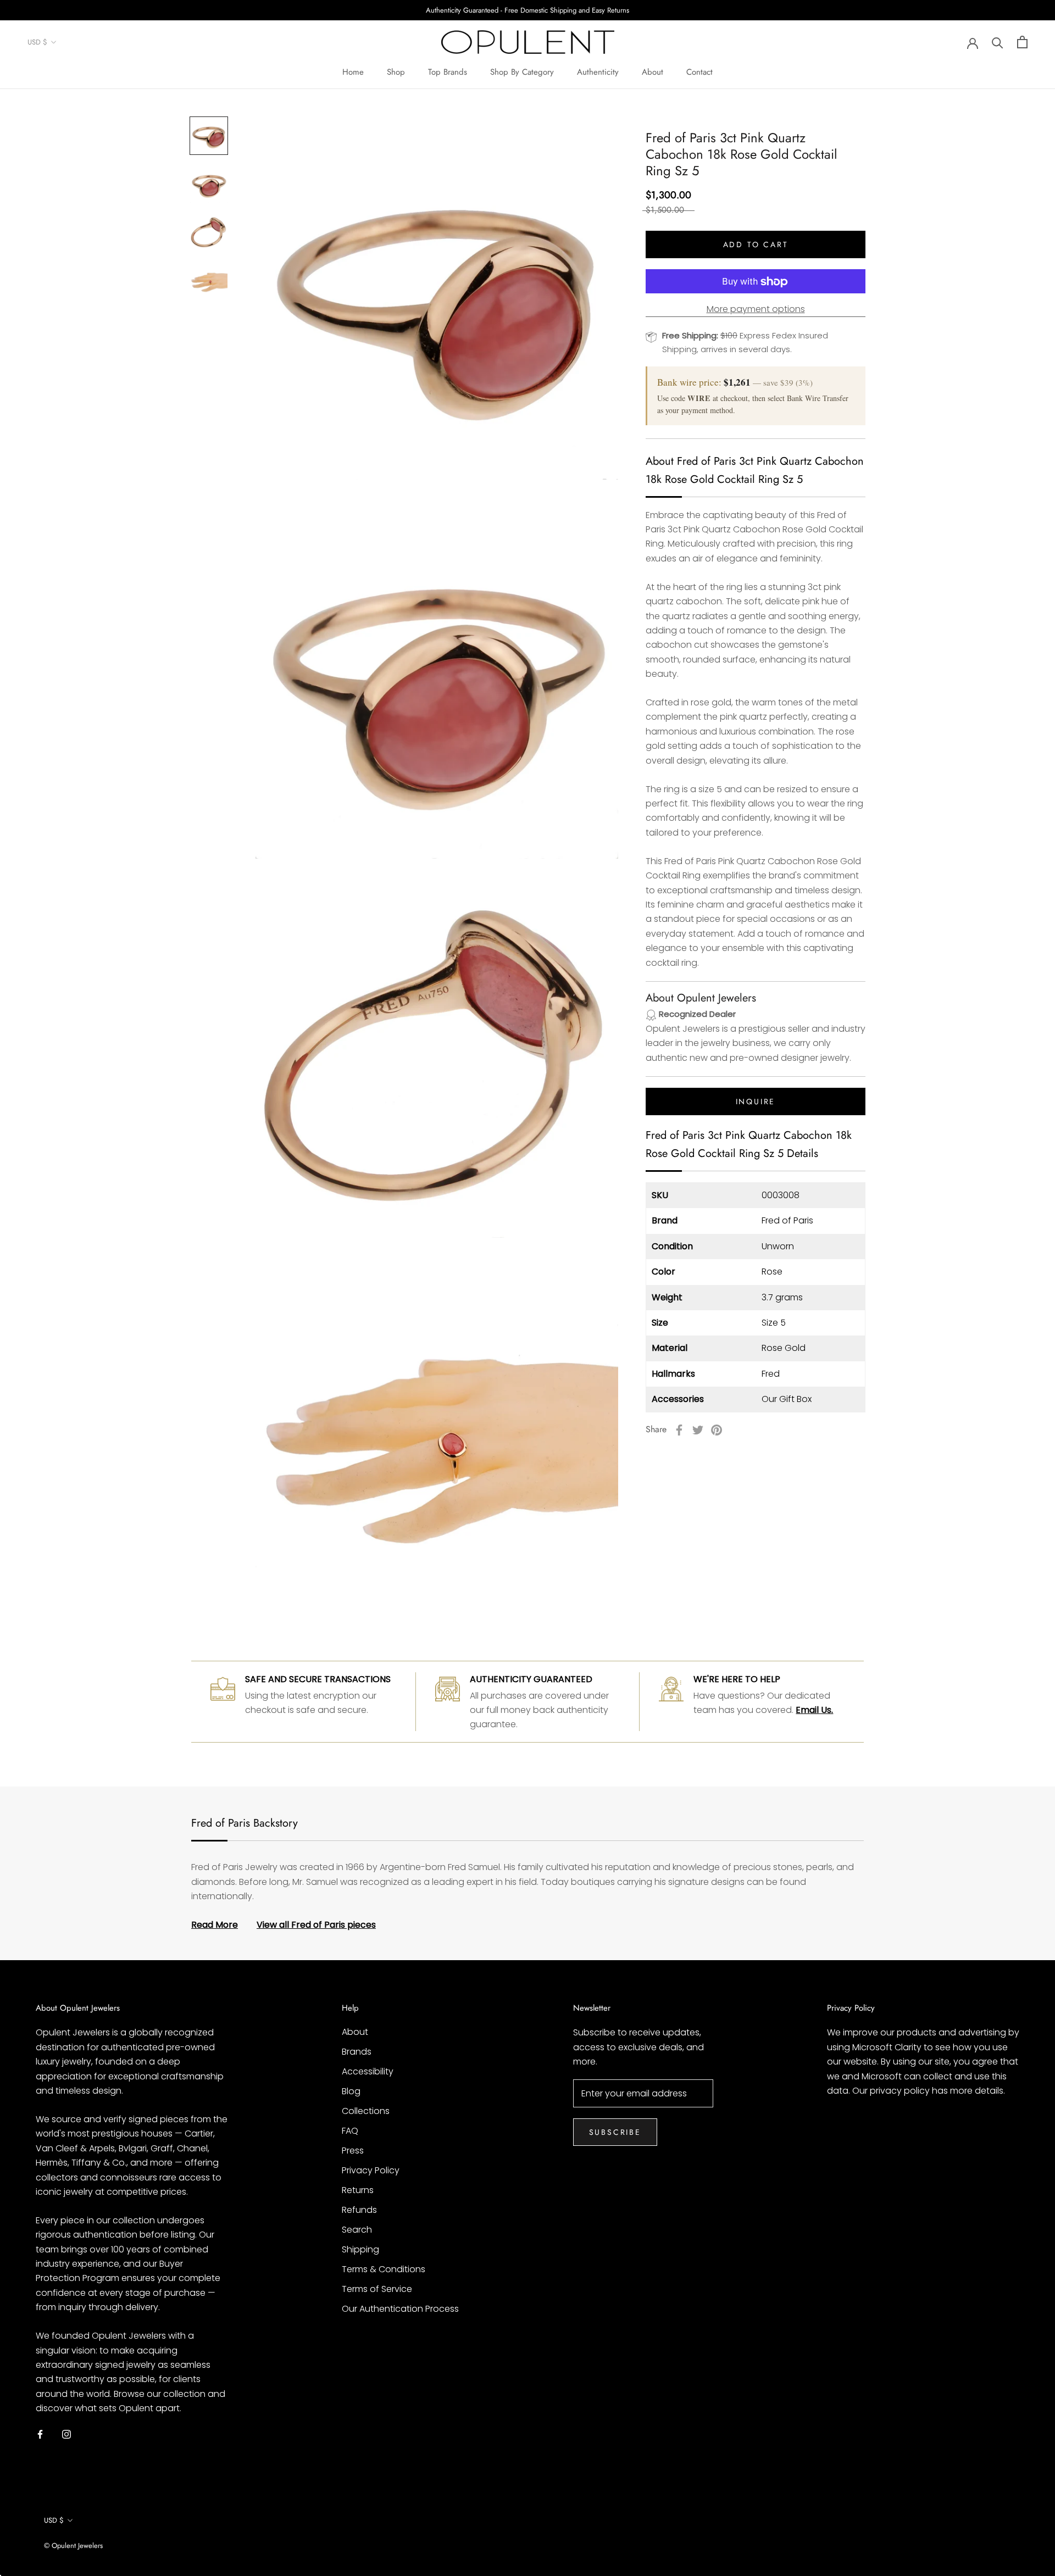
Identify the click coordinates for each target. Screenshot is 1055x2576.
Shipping (360, 2249)
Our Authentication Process (400, 2309)
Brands (357, 2052)
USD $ (37, 43)
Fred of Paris (787, 1221)
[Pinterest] (717, 1430)
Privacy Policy (371, 2170)
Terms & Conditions (384, 2269)
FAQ (350, 2131)
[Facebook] (679, 1430)
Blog (351, 2091)
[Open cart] (1022, 42)
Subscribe (615, 2132)
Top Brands (448, 72)
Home (353, 72)
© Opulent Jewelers (73, 2546)
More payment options (756, 310)
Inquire (756, 1102)
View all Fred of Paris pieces (316, 1925)
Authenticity (598, 72)
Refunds (359, 2210)
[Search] (998, 42)
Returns (358, 2190)
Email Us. (814, 1710)
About (653, 72)
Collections (366, 2111)
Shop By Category (522, 72)
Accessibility (368, 2071)
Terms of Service (377, 2289)
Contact (699, 72)
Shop (396, 72)
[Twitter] (698, 1430)
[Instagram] (66, 2434)
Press (353, 2151)
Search (357, 2230)
